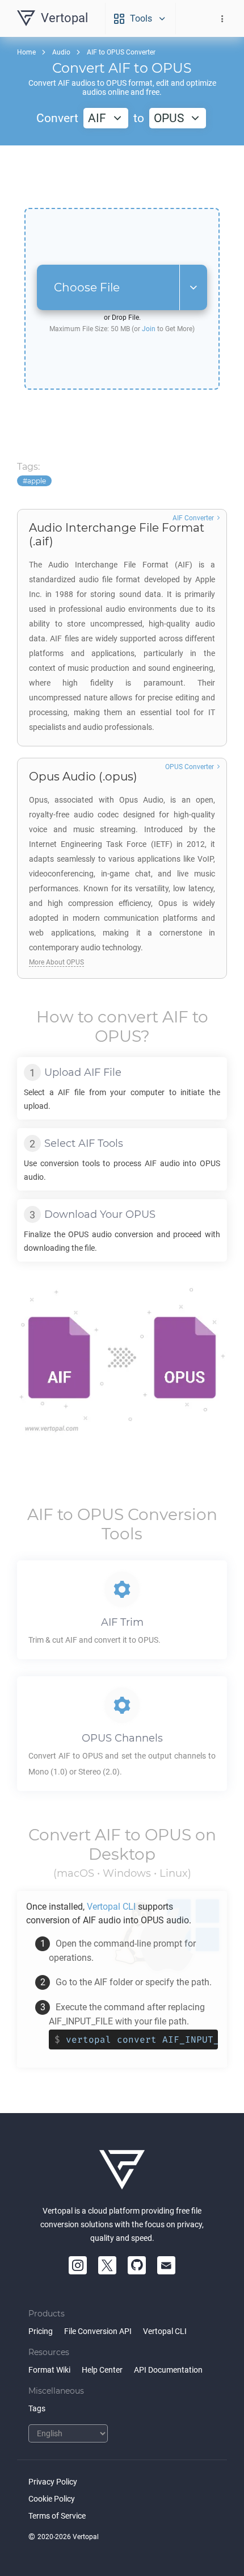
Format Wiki (49, 2370)
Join (149, 329)
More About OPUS (56, 962)
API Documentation (168, 2370)
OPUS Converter (190, 767)
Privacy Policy (53, 2482)
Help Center (102, 2370)
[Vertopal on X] (107, 2265)
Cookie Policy (52, 2499)
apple (37, 481)
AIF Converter (193, 518)
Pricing (41, 2331)
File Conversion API (98, 2331)
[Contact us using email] (166, 2265)
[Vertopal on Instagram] (78, 2265)
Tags (37, 2408)
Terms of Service (57, 2516)
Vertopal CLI (165, 2331)
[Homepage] (122, 2170)
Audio (61, 52)
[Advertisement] (122, 177)
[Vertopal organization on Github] (137, 2265)
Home (26, 52)
